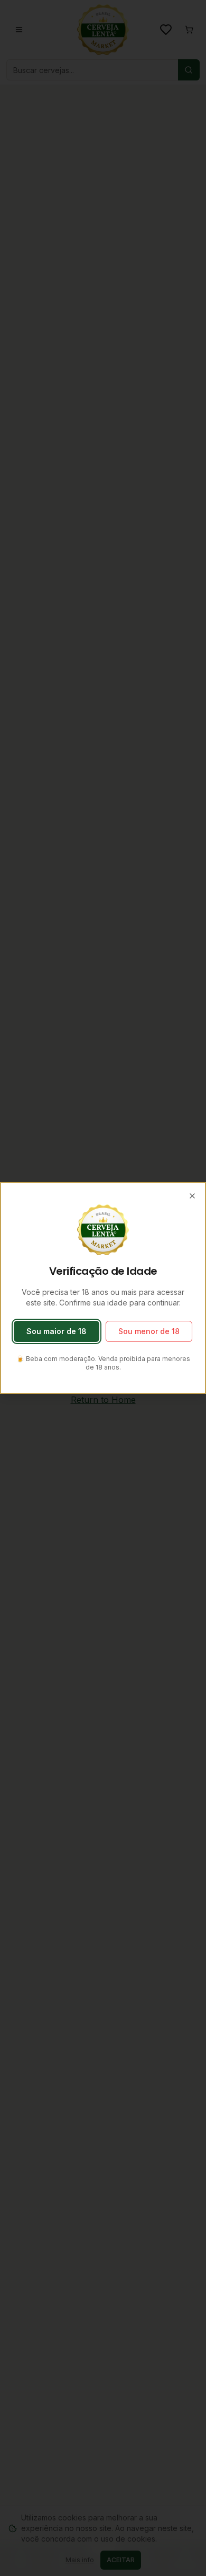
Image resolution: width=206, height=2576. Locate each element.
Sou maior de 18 (57, 1331)
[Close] (192, 1196)
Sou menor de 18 (149, 1331)
